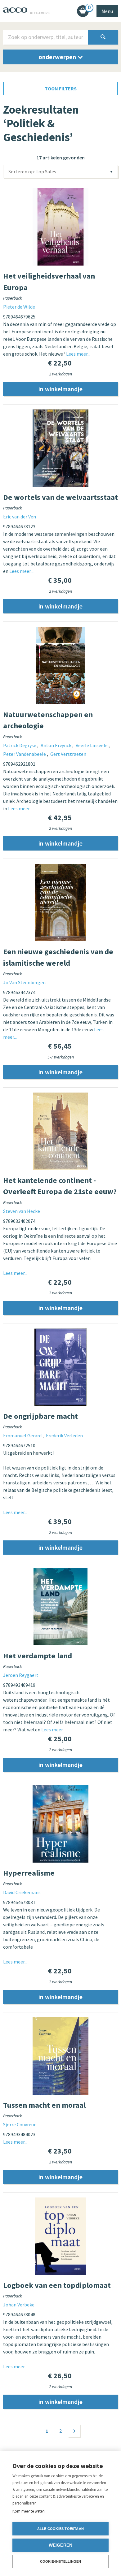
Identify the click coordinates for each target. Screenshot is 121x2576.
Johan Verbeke (19, 2305)
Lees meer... (78, 354)
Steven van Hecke (22, 1211)
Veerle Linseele (92, 745)
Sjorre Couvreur (19, 2124)
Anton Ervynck (56, 745)
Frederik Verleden (64, 1435)
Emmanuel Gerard (23, 1435)
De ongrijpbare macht (40, 1416)
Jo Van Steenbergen (24, 982)
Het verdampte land (38, 1656)
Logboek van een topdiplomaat (57, 2285)
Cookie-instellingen (61, 2561)
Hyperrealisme (29, 1873)
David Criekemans (22, 1892)
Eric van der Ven (20, 517)
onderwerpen (58, 57)
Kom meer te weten (29, 2511)
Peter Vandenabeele (25, 754)
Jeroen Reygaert (21, 1675)
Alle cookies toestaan (60, 2529)
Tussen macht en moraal (44, 2105)
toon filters (61, 89)
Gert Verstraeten (68, 754)
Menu (107, 11)
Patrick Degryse (20, 745)
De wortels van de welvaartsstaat (60, 497)
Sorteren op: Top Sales (32, 171)
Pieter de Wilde (19, 307)
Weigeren (61, 2545)
